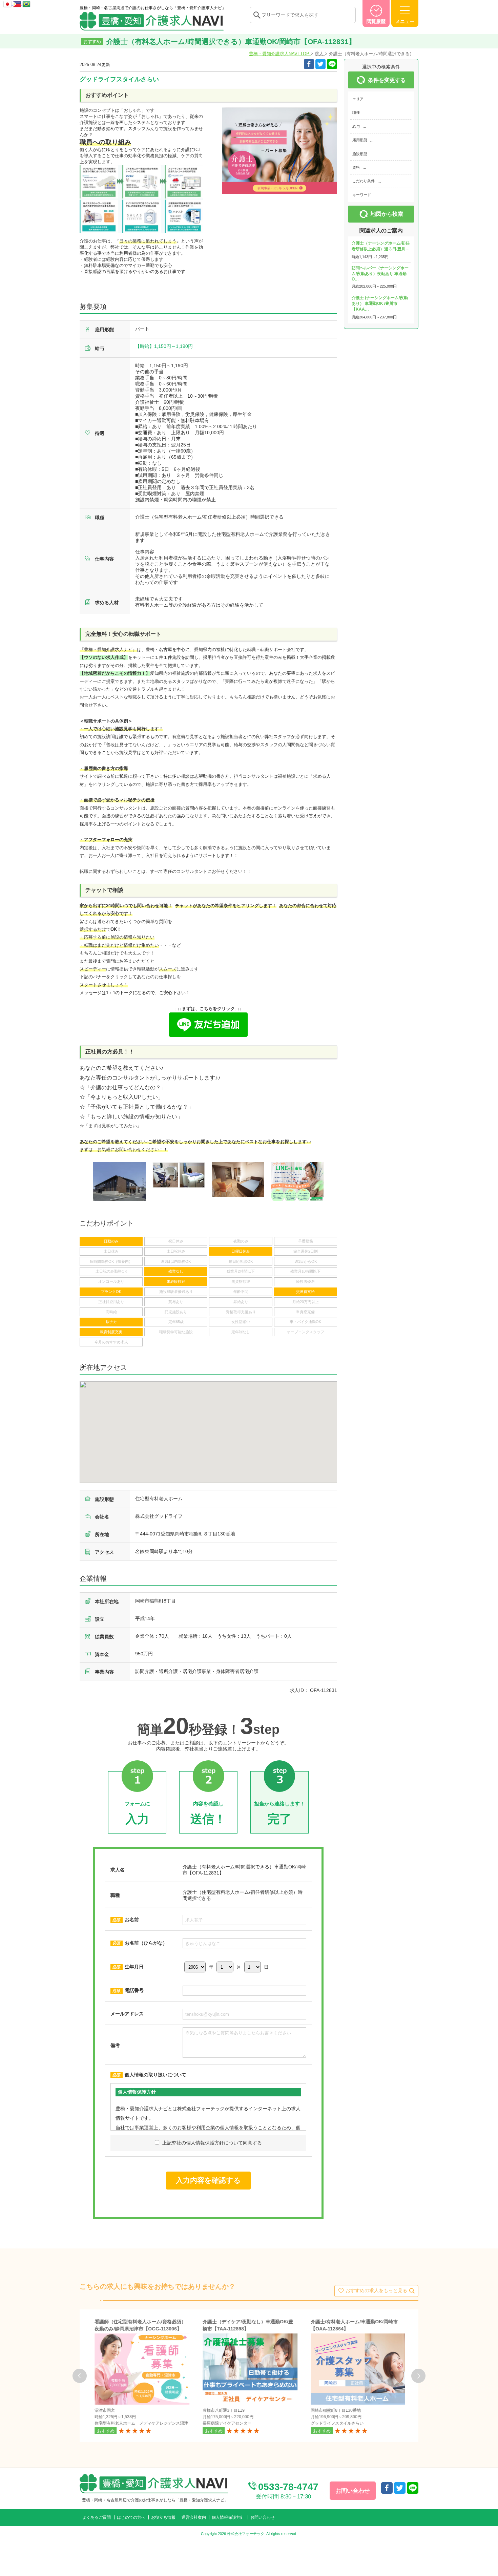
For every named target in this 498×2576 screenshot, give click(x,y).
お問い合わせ (263, 2517)
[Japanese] (8, 3)
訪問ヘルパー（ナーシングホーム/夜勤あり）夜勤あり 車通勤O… (380, 274)
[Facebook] (309, 64)
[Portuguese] (26, 3)
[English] (18, 3)
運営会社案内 (194, 2517)
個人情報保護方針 (228, 2517)
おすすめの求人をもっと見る (376, 2290)
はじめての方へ (131, 2517)
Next (418, 2376)
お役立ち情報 (163, 2517)
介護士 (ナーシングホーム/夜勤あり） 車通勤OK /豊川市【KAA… (380, 303)
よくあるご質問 (97, 2517)
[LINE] (332, 64)
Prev (80, 2376)
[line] (413, 2488)
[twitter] (320, 64)
